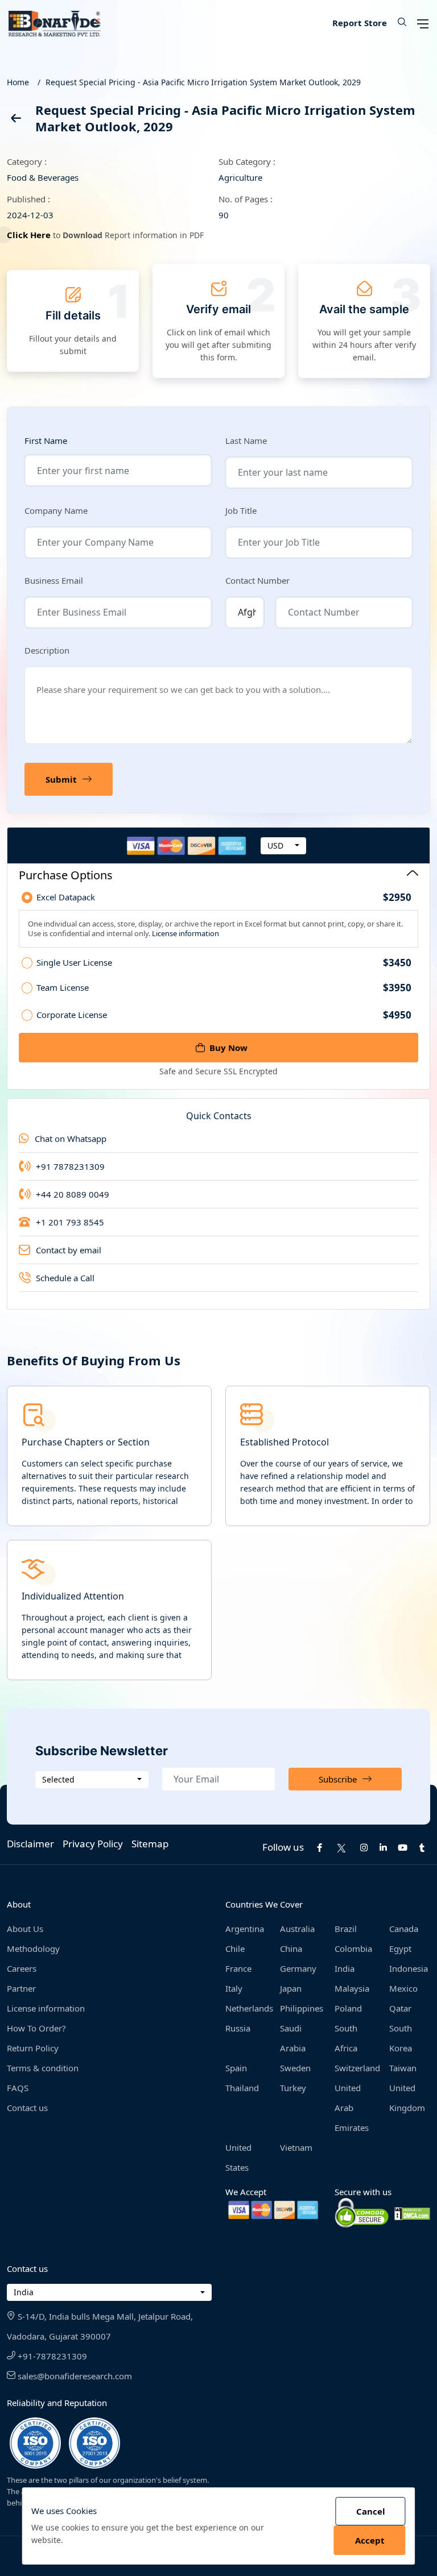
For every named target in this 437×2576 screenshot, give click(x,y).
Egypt (400, 1948)
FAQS (18, 2088)
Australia (297, 1929)
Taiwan (403, 2068)
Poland (348, 2008)
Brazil (346, 1929)
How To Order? (36, 2028)
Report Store (360, 23)
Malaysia (352, 1988)
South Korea (401, 2038)
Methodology (33, 1948)
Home (18, 82)
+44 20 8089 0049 (73, 1194)
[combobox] (283, 846)
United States (238, 2157)
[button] (398, 23)
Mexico (403, 1988)
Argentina (245, 1929)
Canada (404, 1929)
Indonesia (409, 1968)
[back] (15, 120)
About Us (25, 1929)
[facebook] (319, 1847)
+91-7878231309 (51, 2356)
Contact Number (257, 580)
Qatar (400, 2008)
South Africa (346, 2038)
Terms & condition (43, 2068)
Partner (21, 1988)
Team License (224, 988)
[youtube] (402, 1847)
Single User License (224, 963)
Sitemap (150, 1844)
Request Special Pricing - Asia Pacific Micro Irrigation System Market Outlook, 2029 (203, 82)
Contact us (27, 2108)
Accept (370, 2540)
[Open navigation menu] (423, 23)
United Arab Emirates (352, 2108)
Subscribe (338, 1779)
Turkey (293, 2088)
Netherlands (246, 2008)
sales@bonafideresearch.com (74, 2376)
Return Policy (33, 2048)
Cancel (371, 2511)
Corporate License (224, 1015)
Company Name (56, 510)
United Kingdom (407, 2098)
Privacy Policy (93, 1844)
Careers (22, 1968)
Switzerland (355, 2068)
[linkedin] (383, 1847)
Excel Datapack (224, 898)
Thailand (242, 2088)
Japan (291, 1988)
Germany (298, 1968)
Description (47, 650)
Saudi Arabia (293, 2038)
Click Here (29, 235)
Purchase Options (66, 875)
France (238, 1968)
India (345, 1968)
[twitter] (341, 1847)
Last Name (246, 441)
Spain (236, 2068)
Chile (235, 1948)
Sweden (295, 2068)
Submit (61, 779)
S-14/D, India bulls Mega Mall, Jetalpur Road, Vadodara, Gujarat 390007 (100, 2326)
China (291, 1948)
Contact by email (69, 1250)
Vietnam (296, 2147)
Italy (234, 1988)
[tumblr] (422, 1847)
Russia (238, 2028)
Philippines (300, 2008)
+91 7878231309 (70, 1166)
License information (185, 933)
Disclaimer (30, 1844)
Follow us (283, 1847)
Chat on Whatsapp (71, 1139)
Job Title (241, 510)
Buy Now (228, 1048)
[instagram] (364, 1847)
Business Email (54, 580)
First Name (46, 441)
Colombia (353, 1948)
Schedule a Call (65, 1278)
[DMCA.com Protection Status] (412, 2213)
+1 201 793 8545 (70, 1222)
